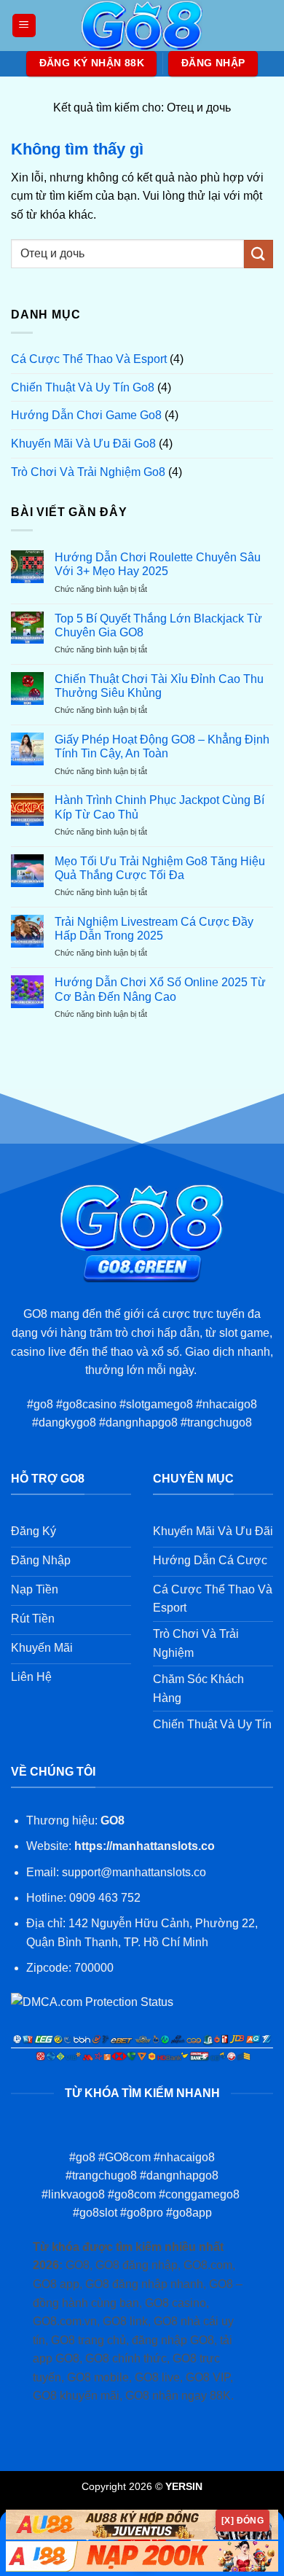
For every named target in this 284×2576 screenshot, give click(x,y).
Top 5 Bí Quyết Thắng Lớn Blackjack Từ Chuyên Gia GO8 (158, 625)
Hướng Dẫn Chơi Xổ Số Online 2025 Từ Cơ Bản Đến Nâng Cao (160, 989)
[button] (24, 26)
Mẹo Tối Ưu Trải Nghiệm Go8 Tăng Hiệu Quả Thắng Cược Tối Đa (160, 868)
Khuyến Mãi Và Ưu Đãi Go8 (83, 444)
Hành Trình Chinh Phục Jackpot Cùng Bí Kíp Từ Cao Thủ (159, 807)
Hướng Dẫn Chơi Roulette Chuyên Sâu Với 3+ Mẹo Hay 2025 (158, 564)
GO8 (113, 1820)
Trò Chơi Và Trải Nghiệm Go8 (88, 472)
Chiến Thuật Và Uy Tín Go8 (83, 387)
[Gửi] (259, 254)
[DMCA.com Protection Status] (92, 2001)
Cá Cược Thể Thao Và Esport (89, 359)
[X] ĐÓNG (242, 2521)
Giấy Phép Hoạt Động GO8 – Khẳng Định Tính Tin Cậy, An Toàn (162, 746)
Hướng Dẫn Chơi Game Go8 (86, 415)
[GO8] (142, 26)
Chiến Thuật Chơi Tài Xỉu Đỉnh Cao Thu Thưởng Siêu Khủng (159, 686)
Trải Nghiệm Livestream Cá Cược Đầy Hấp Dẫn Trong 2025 (154, 929)
